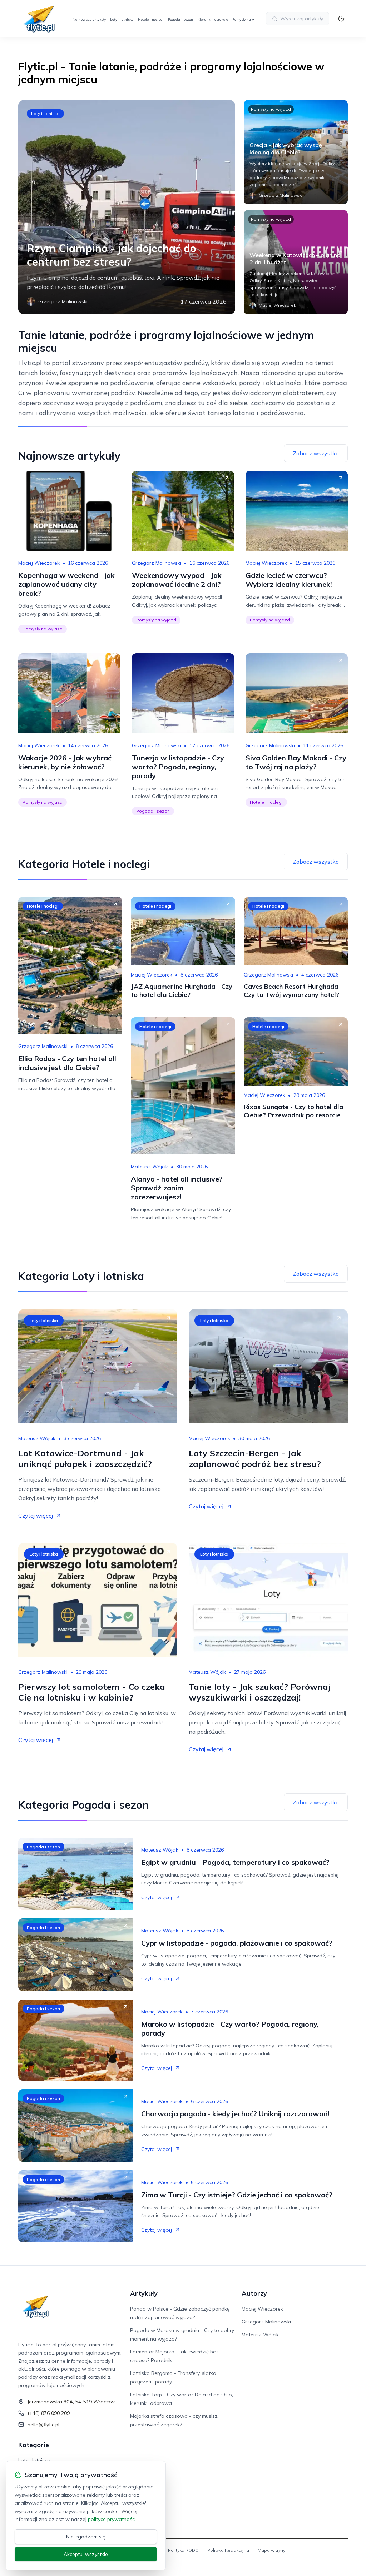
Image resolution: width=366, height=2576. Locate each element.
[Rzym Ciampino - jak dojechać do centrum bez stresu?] (127, 207)
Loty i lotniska (122, 19)
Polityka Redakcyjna (228, 2550)
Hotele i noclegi (151, 19)
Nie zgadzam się (86, 2537)
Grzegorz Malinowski (157, 563)
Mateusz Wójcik (149, 1167)
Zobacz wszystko (316, 453)
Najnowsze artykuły (89, 19)
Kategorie (34, 2445)
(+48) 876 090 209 (49, 2413)
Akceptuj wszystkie (86, 2554)
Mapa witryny (271, 2550)
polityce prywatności (112, 2519)
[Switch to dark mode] (341, 19)
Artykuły (144, 2293)
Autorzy (254, 2293)
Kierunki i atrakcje (213, 19)
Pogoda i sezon (180, 19)
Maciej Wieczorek (39, 563)
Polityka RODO (183, 2550)
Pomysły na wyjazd (248, 19)
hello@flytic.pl (43, 2425)
